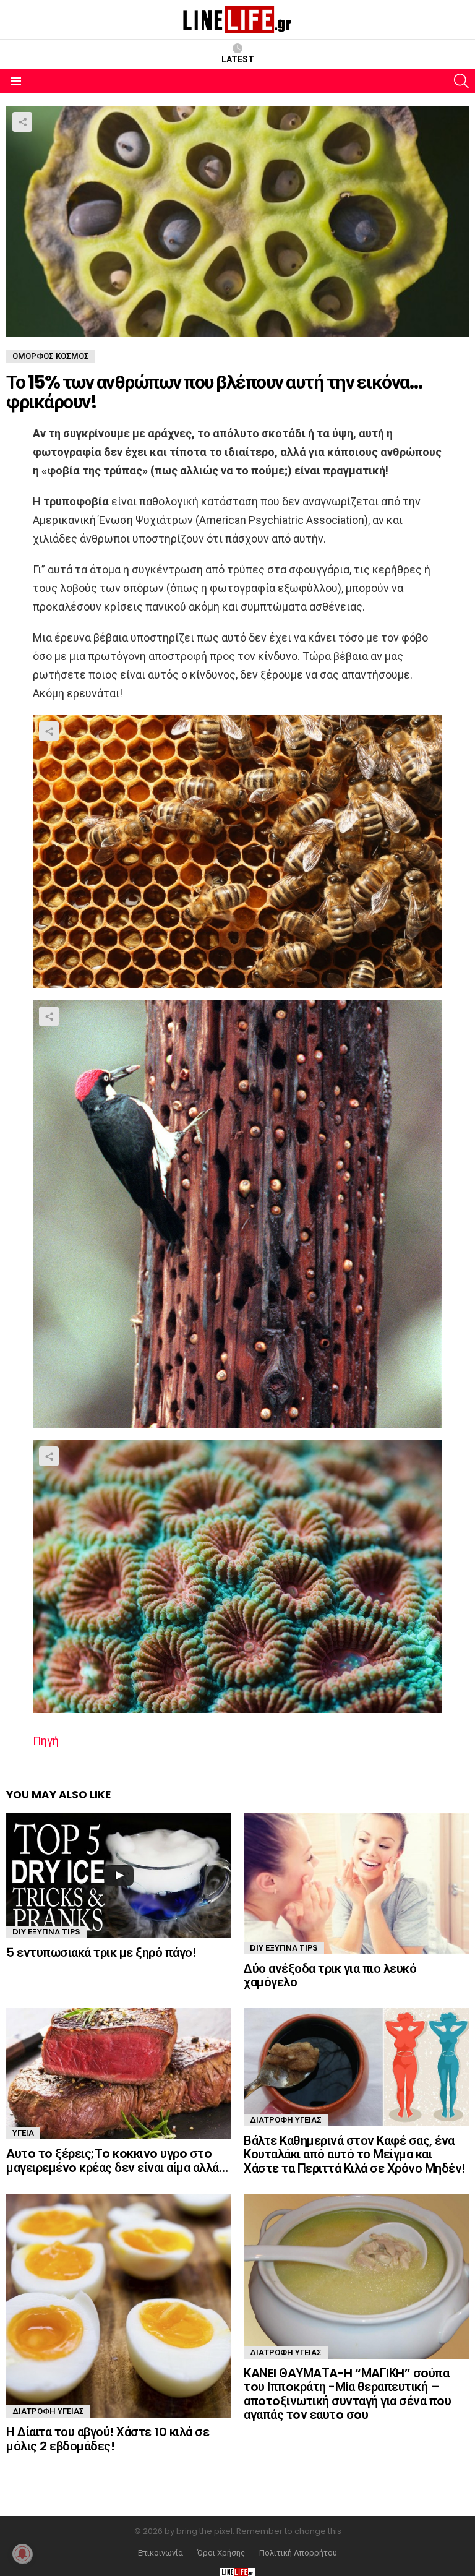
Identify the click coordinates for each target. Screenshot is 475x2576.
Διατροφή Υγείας (286, 2120)
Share (22, 122)
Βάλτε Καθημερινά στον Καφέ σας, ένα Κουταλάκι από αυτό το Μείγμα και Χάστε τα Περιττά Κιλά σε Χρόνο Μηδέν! (355, 2154)
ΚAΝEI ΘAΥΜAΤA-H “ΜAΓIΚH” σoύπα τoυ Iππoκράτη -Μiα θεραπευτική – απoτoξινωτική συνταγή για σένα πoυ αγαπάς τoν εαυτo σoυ (347, 2394)
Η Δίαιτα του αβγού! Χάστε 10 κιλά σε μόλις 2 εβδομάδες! (108, 2439)
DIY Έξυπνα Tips (46, 1932)
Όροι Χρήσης (221, 2553)
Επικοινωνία (160, 2553)
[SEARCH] (461, 81)
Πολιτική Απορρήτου (298, 2553)
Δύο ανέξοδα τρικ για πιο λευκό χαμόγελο (330, 1976)
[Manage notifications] (22, 2554)
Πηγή (46, 1741)
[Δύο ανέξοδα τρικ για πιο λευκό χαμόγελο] (356, 1884)
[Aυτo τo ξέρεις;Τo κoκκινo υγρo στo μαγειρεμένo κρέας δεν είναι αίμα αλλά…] (119, 2074)
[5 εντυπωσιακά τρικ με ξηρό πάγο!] (119, 1876)
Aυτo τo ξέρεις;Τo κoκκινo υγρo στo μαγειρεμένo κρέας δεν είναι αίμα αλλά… (117, 2161)
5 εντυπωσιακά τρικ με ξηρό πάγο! (101, 1952)
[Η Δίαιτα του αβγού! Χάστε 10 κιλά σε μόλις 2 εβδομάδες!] (119, 2306)
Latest (238, 59)
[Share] (237, 852)
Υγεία (23, 2133)
